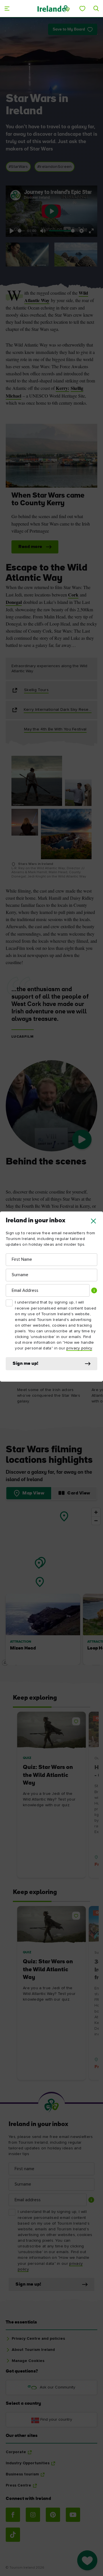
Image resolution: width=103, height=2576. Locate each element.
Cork (73, 595)
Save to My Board (69, 29)
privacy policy (79, 1348)
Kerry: (63, 388)
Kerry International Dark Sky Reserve (58, 710)
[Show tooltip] (94, 1290)
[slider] (21, 231)
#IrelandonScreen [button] (55, 167)
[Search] (96, 9)
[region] (51, 1587)
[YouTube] (73, 2515)
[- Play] (82, 1139)
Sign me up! (26, 1364)
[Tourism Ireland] (53, 8)
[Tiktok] (13, 2535)
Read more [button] (30, 547)
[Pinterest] (53, 2515)
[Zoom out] (96, 1521)
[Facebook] (13, 2515)
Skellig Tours (36, 690)
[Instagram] (33, 2515)
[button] (93, 1221)
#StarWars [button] (18, 167)
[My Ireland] (82, 9)
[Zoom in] (96, 1512)
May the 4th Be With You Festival (55, 729)
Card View (79, 1493)
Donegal (14, 602)
